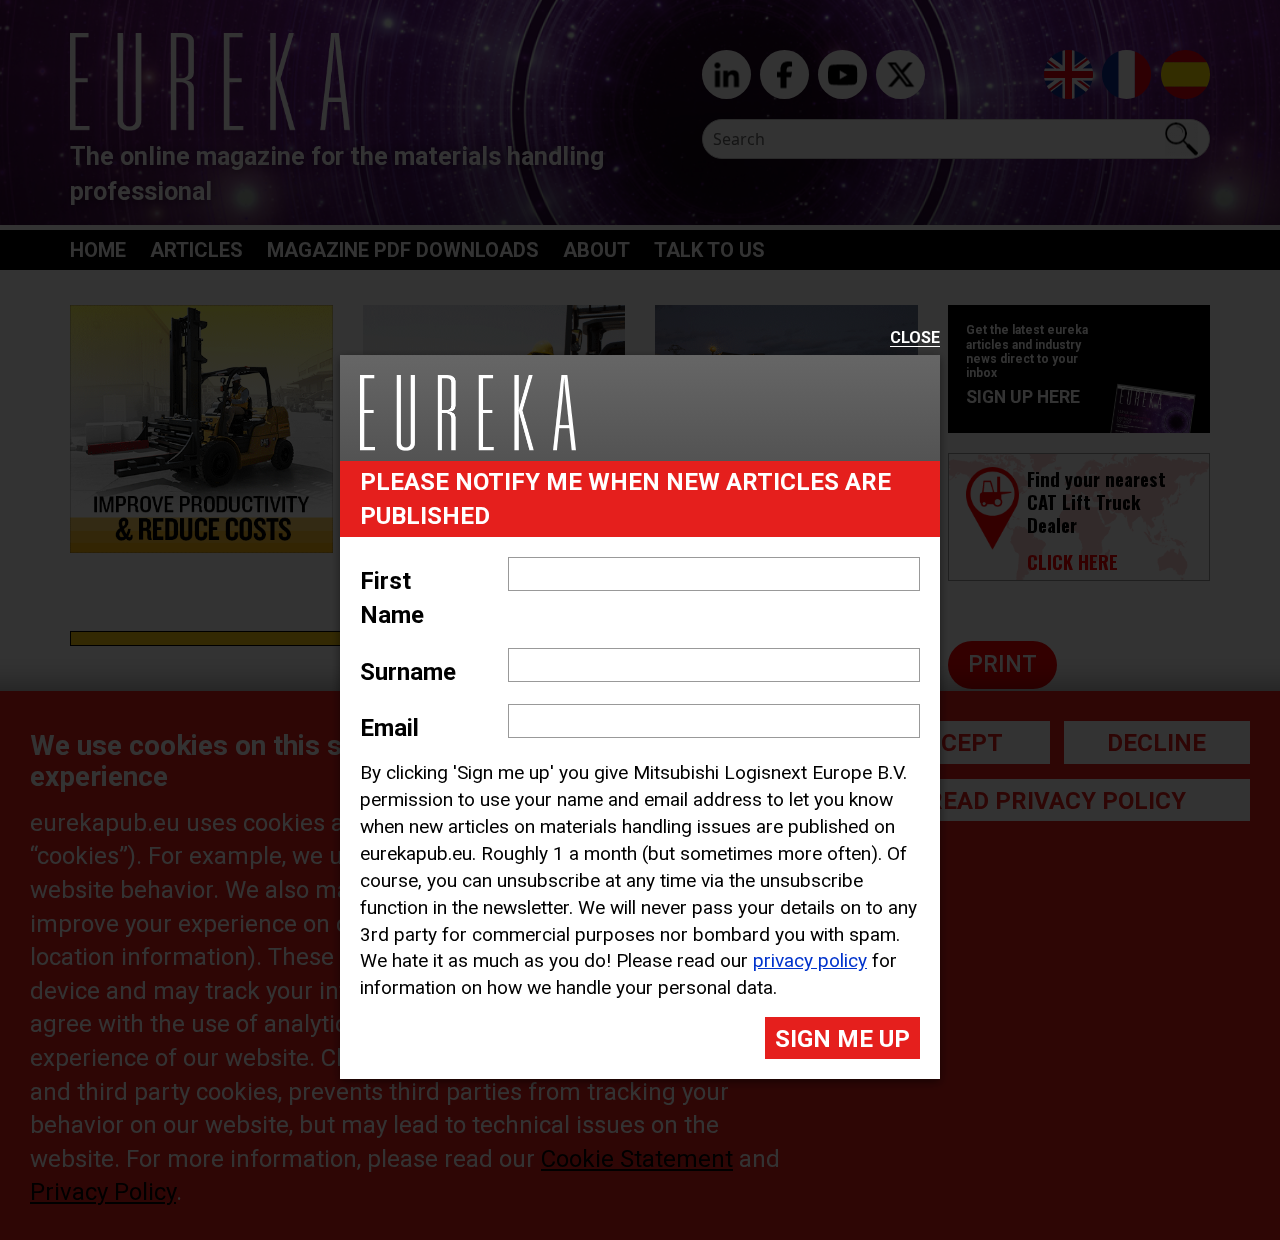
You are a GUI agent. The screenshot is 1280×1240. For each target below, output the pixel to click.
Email (389, 728)
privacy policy (810, 960)
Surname (408, 672)
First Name (392, 598)
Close (915, 338)
